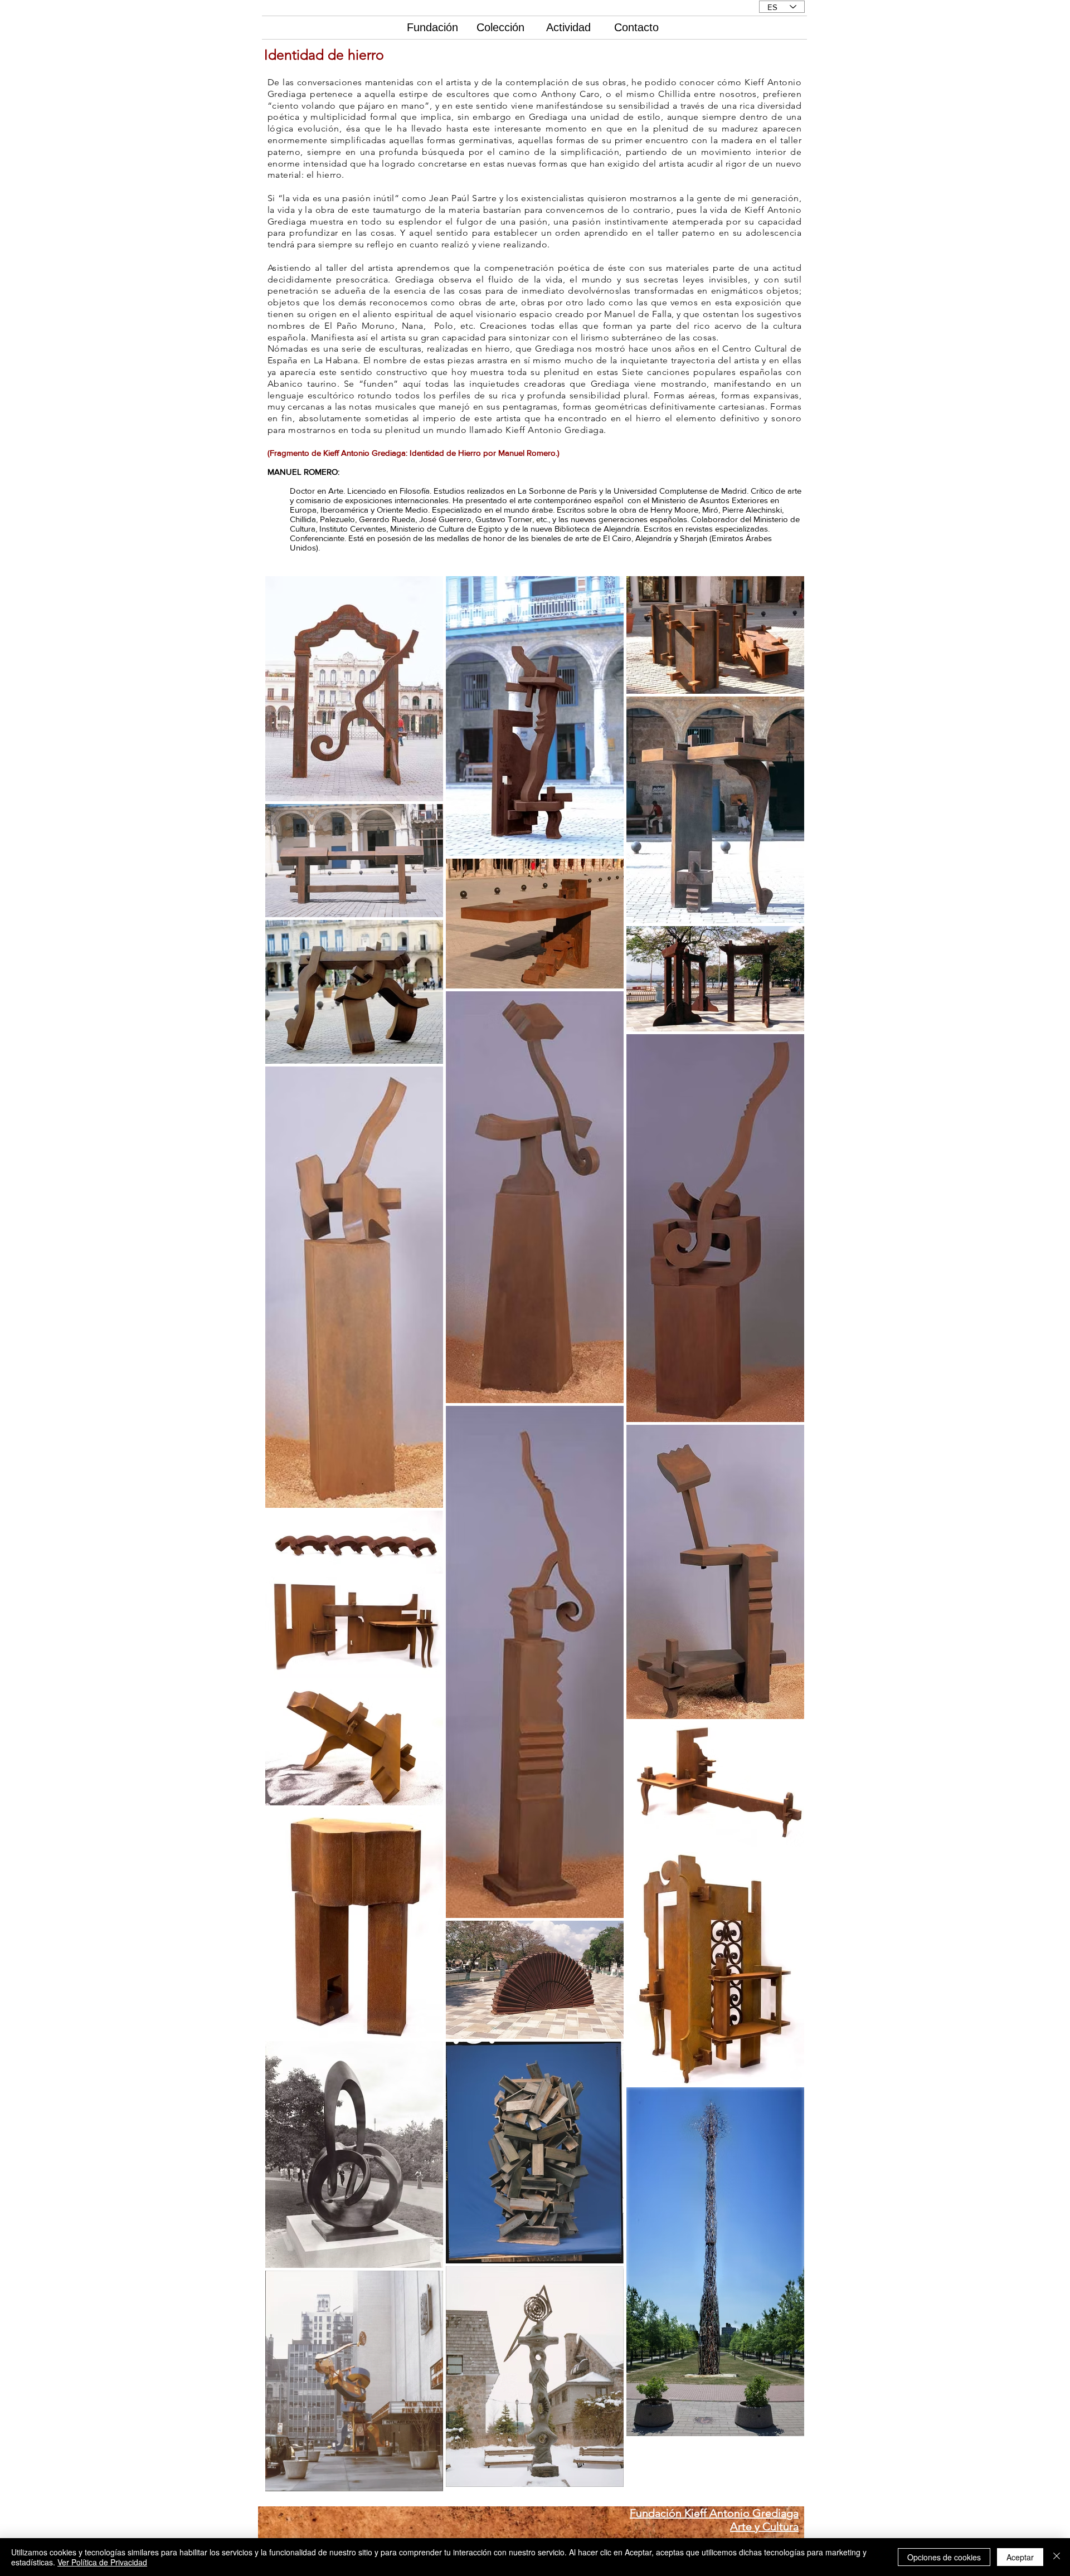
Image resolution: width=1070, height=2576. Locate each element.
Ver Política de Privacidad (102, 2562)
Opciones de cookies (944, 2557)
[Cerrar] (1057, 2557)
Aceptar (1020, 2557)
